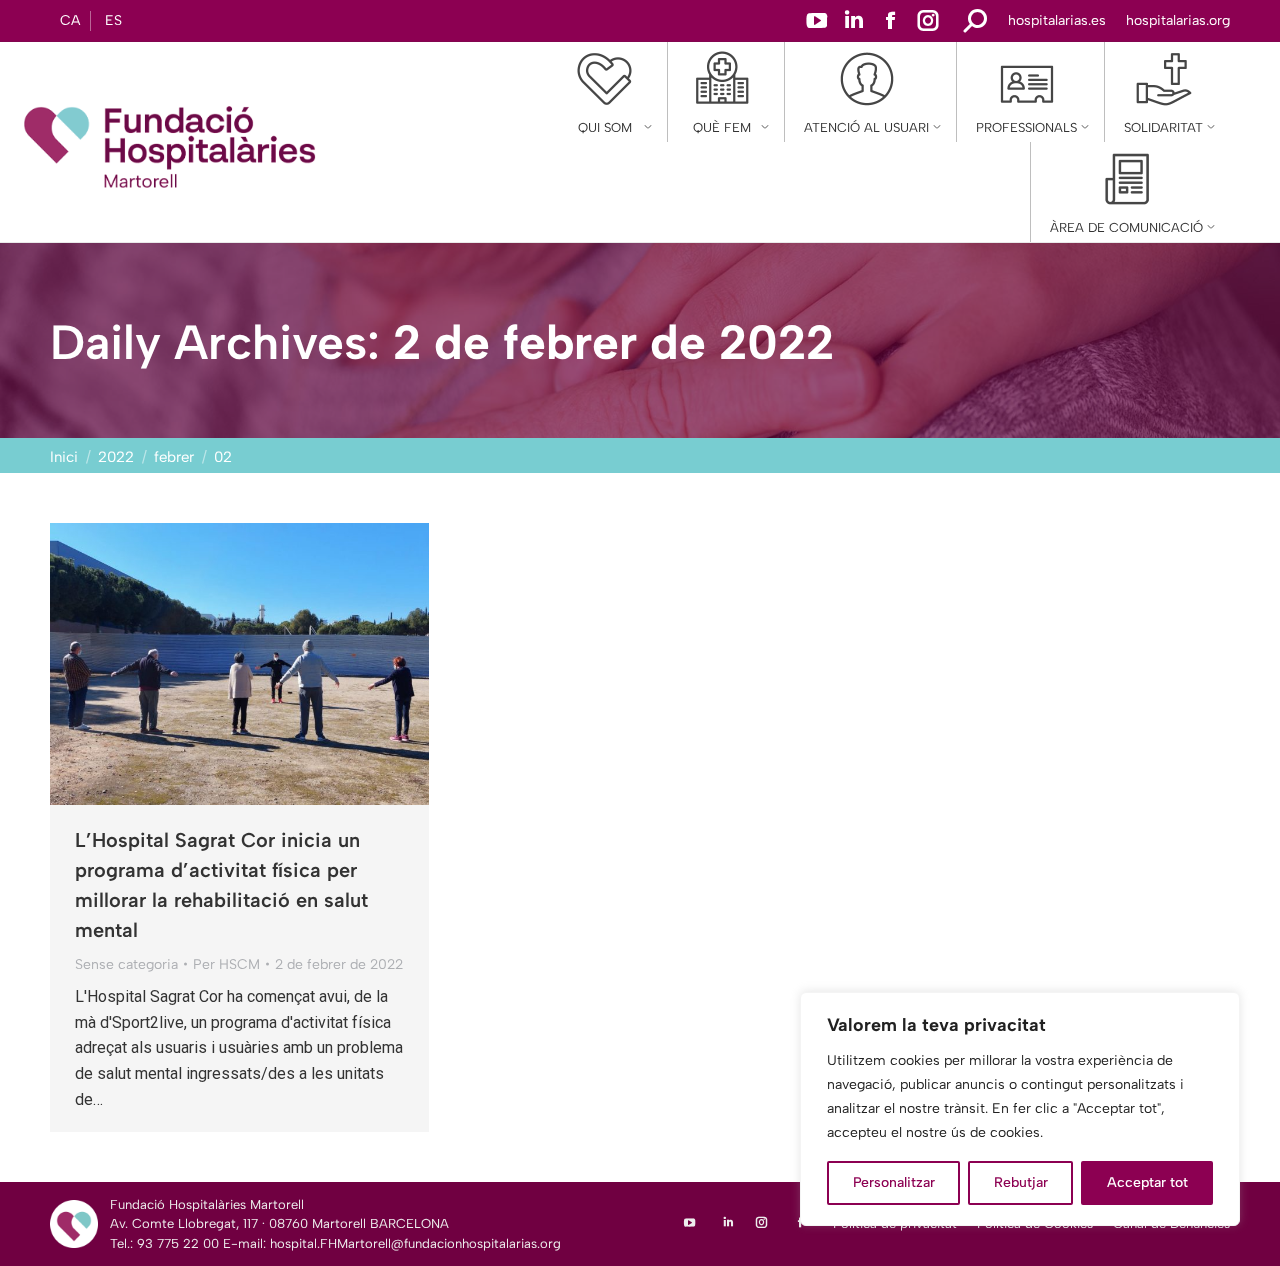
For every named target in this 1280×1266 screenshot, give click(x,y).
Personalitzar (894, 1182)
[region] (1020, 1109)
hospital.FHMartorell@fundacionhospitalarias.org (415, 1243)
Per (226, 964)
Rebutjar (1021, 1182)
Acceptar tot (1147, 1182)
